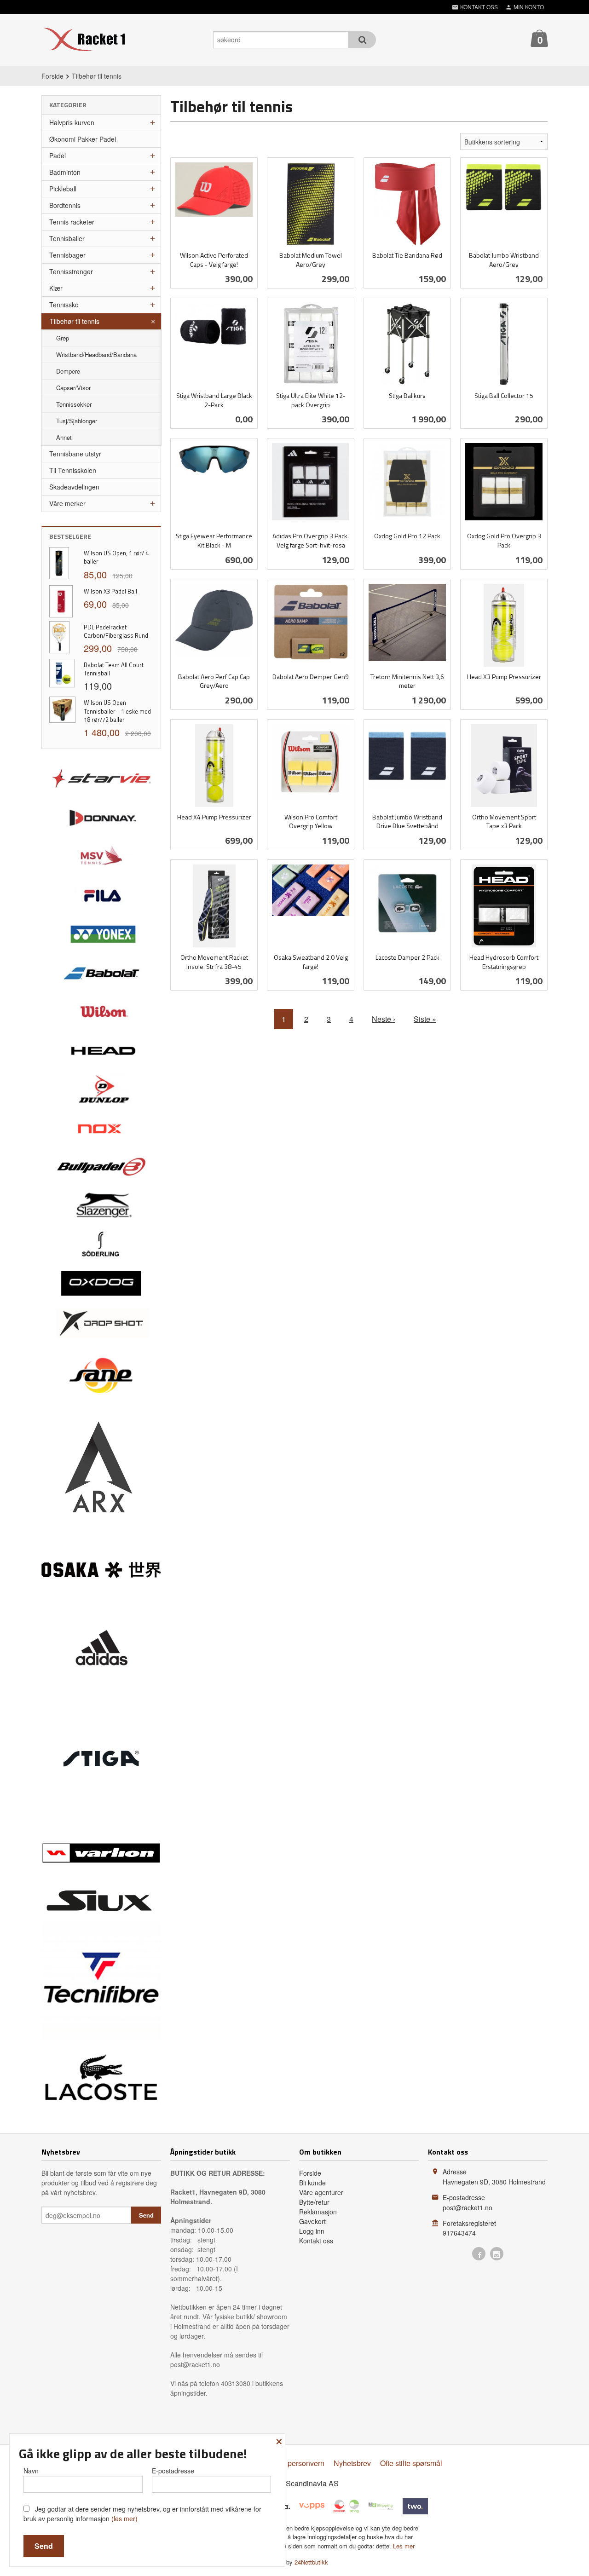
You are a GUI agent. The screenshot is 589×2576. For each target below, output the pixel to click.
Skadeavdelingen (74, 487)
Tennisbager (67, 255)
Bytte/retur (314, 2202)
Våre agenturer (321, 2192)
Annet (64, 437)
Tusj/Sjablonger (77, 421)
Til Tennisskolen (73, 470)
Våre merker (67, 503)
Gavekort (312, 2221)
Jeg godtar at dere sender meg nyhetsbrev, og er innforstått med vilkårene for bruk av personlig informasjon (142, 2514)
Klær (56, 288)
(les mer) (124, 2518)
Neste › (384, 1019)
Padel (58, 156)
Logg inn (312, 2231)
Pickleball (63, 189)
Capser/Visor (73, 388)
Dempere (68, 371)
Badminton (65, 172)
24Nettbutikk (311, 2562)
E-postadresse (173, 2471)
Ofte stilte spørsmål (411, 2463)
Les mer (404, 2546)
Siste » (425, 1019)
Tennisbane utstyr (75, 454)
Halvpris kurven (72, 122)
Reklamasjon (318, 2212)
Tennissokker (74, 404)
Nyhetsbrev (352, 2463)
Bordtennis (65, 205)
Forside (52, 76)
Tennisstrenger (71, 271)
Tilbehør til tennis (75, 321)
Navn (31, 2471)
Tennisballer (67, 238)
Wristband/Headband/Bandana (96, 354)
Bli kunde (312, 2183)
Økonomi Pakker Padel (83, 139)
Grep (63, 338)
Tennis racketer (72, 222)
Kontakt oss (316, 2241)
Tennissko (64, 305)
